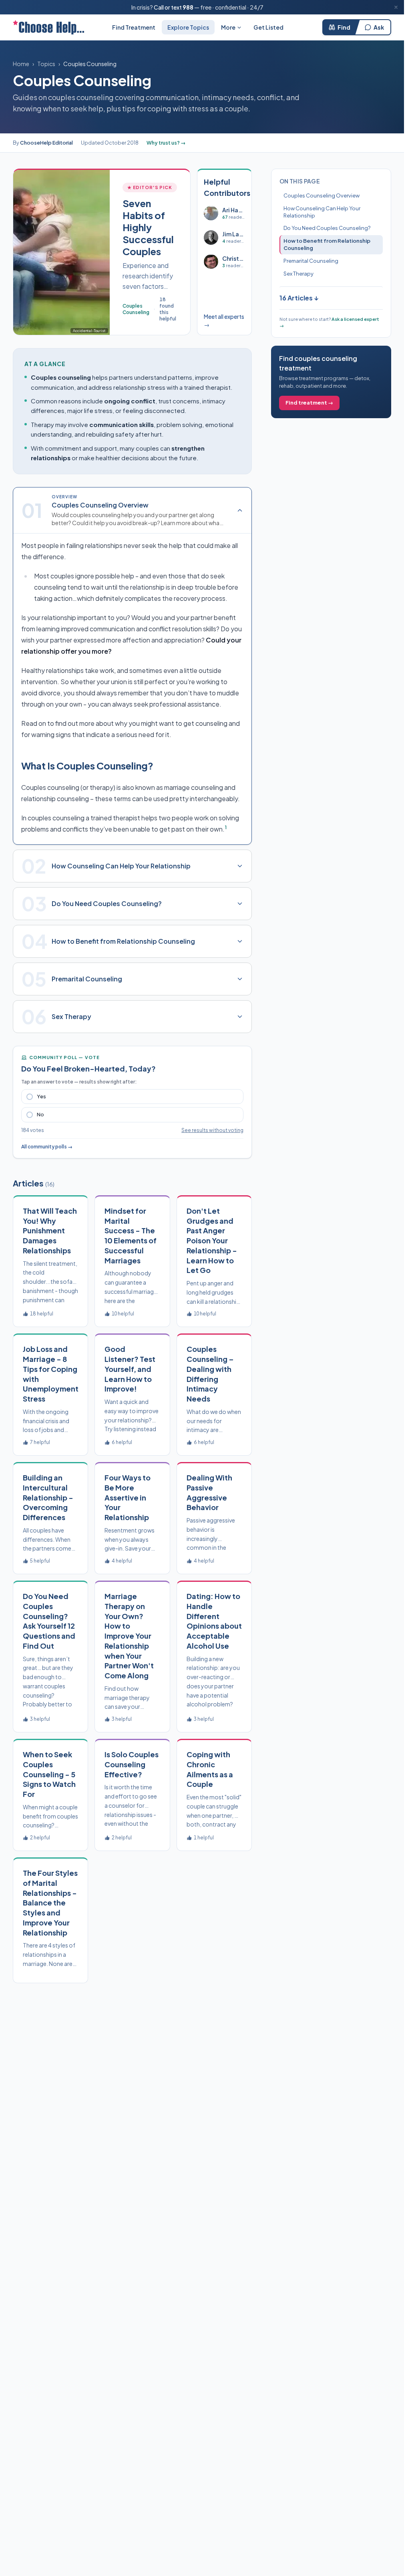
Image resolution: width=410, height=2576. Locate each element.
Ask (379, 27)
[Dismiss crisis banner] (396, 7)
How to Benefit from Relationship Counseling (327, 244)
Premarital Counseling (311, 261)
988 (188, 7)
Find (344, 27)
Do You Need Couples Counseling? (327, 228)
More (228, 27)
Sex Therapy (298, 274)
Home (21, 64)
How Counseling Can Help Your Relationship (322, 212)
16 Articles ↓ (299, 298)
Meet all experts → (224, 320)
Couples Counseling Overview (322, 195)
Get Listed (268, 27)
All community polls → (47, 1147)
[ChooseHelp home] (48, 27)
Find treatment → (309, 403)
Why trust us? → (166, 143)
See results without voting (212, 1130)
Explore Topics (188, 27)
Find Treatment (134, 27)
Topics (46, 64)
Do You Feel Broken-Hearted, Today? (88, 1068)
